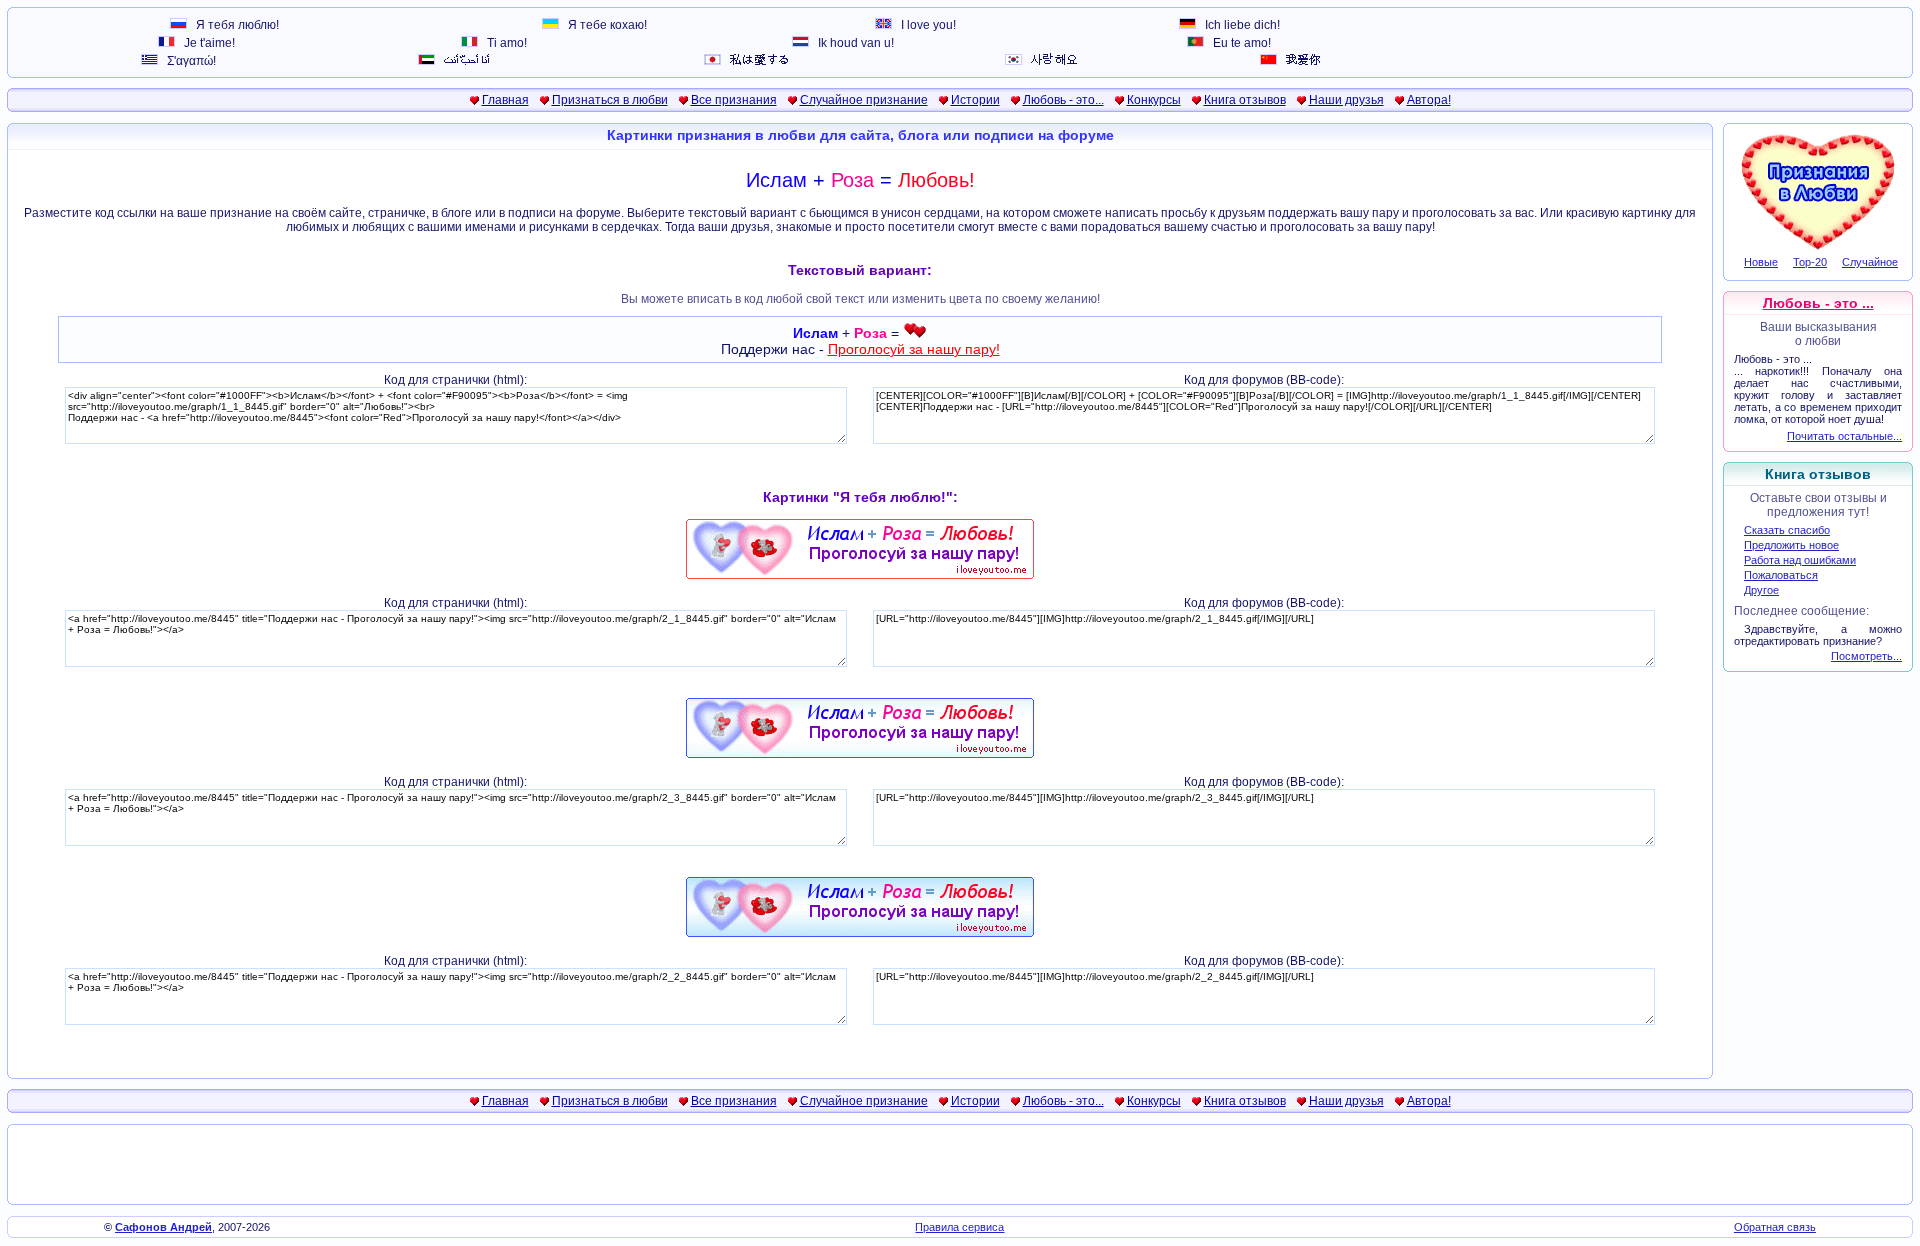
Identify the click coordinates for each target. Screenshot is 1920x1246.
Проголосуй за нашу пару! (914, 349)
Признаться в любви (610, 100)
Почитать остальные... (1844, 436)
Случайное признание (864, 100)
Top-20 (1810, 262)
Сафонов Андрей (163, 1227)
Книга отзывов (1245, 100)
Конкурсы (1154, 100)
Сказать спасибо (1787, 530)
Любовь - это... (1063, 100)
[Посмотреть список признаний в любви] (1818, 248)
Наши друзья (1346, 100)
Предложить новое (1791, 545)
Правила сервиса (959, 1227)
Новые (1761, 262)
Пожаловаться (1781, 575)
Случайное (1870, 262)
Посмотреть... (1866, 656)
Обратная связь (1775, 1227)
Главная (505, 100)
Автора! (1429, 100)
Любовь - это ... (1818, 303)
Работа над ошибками (1800, 560)
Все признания (734, 100)
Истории (975, 100)
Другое (1761, 590)
